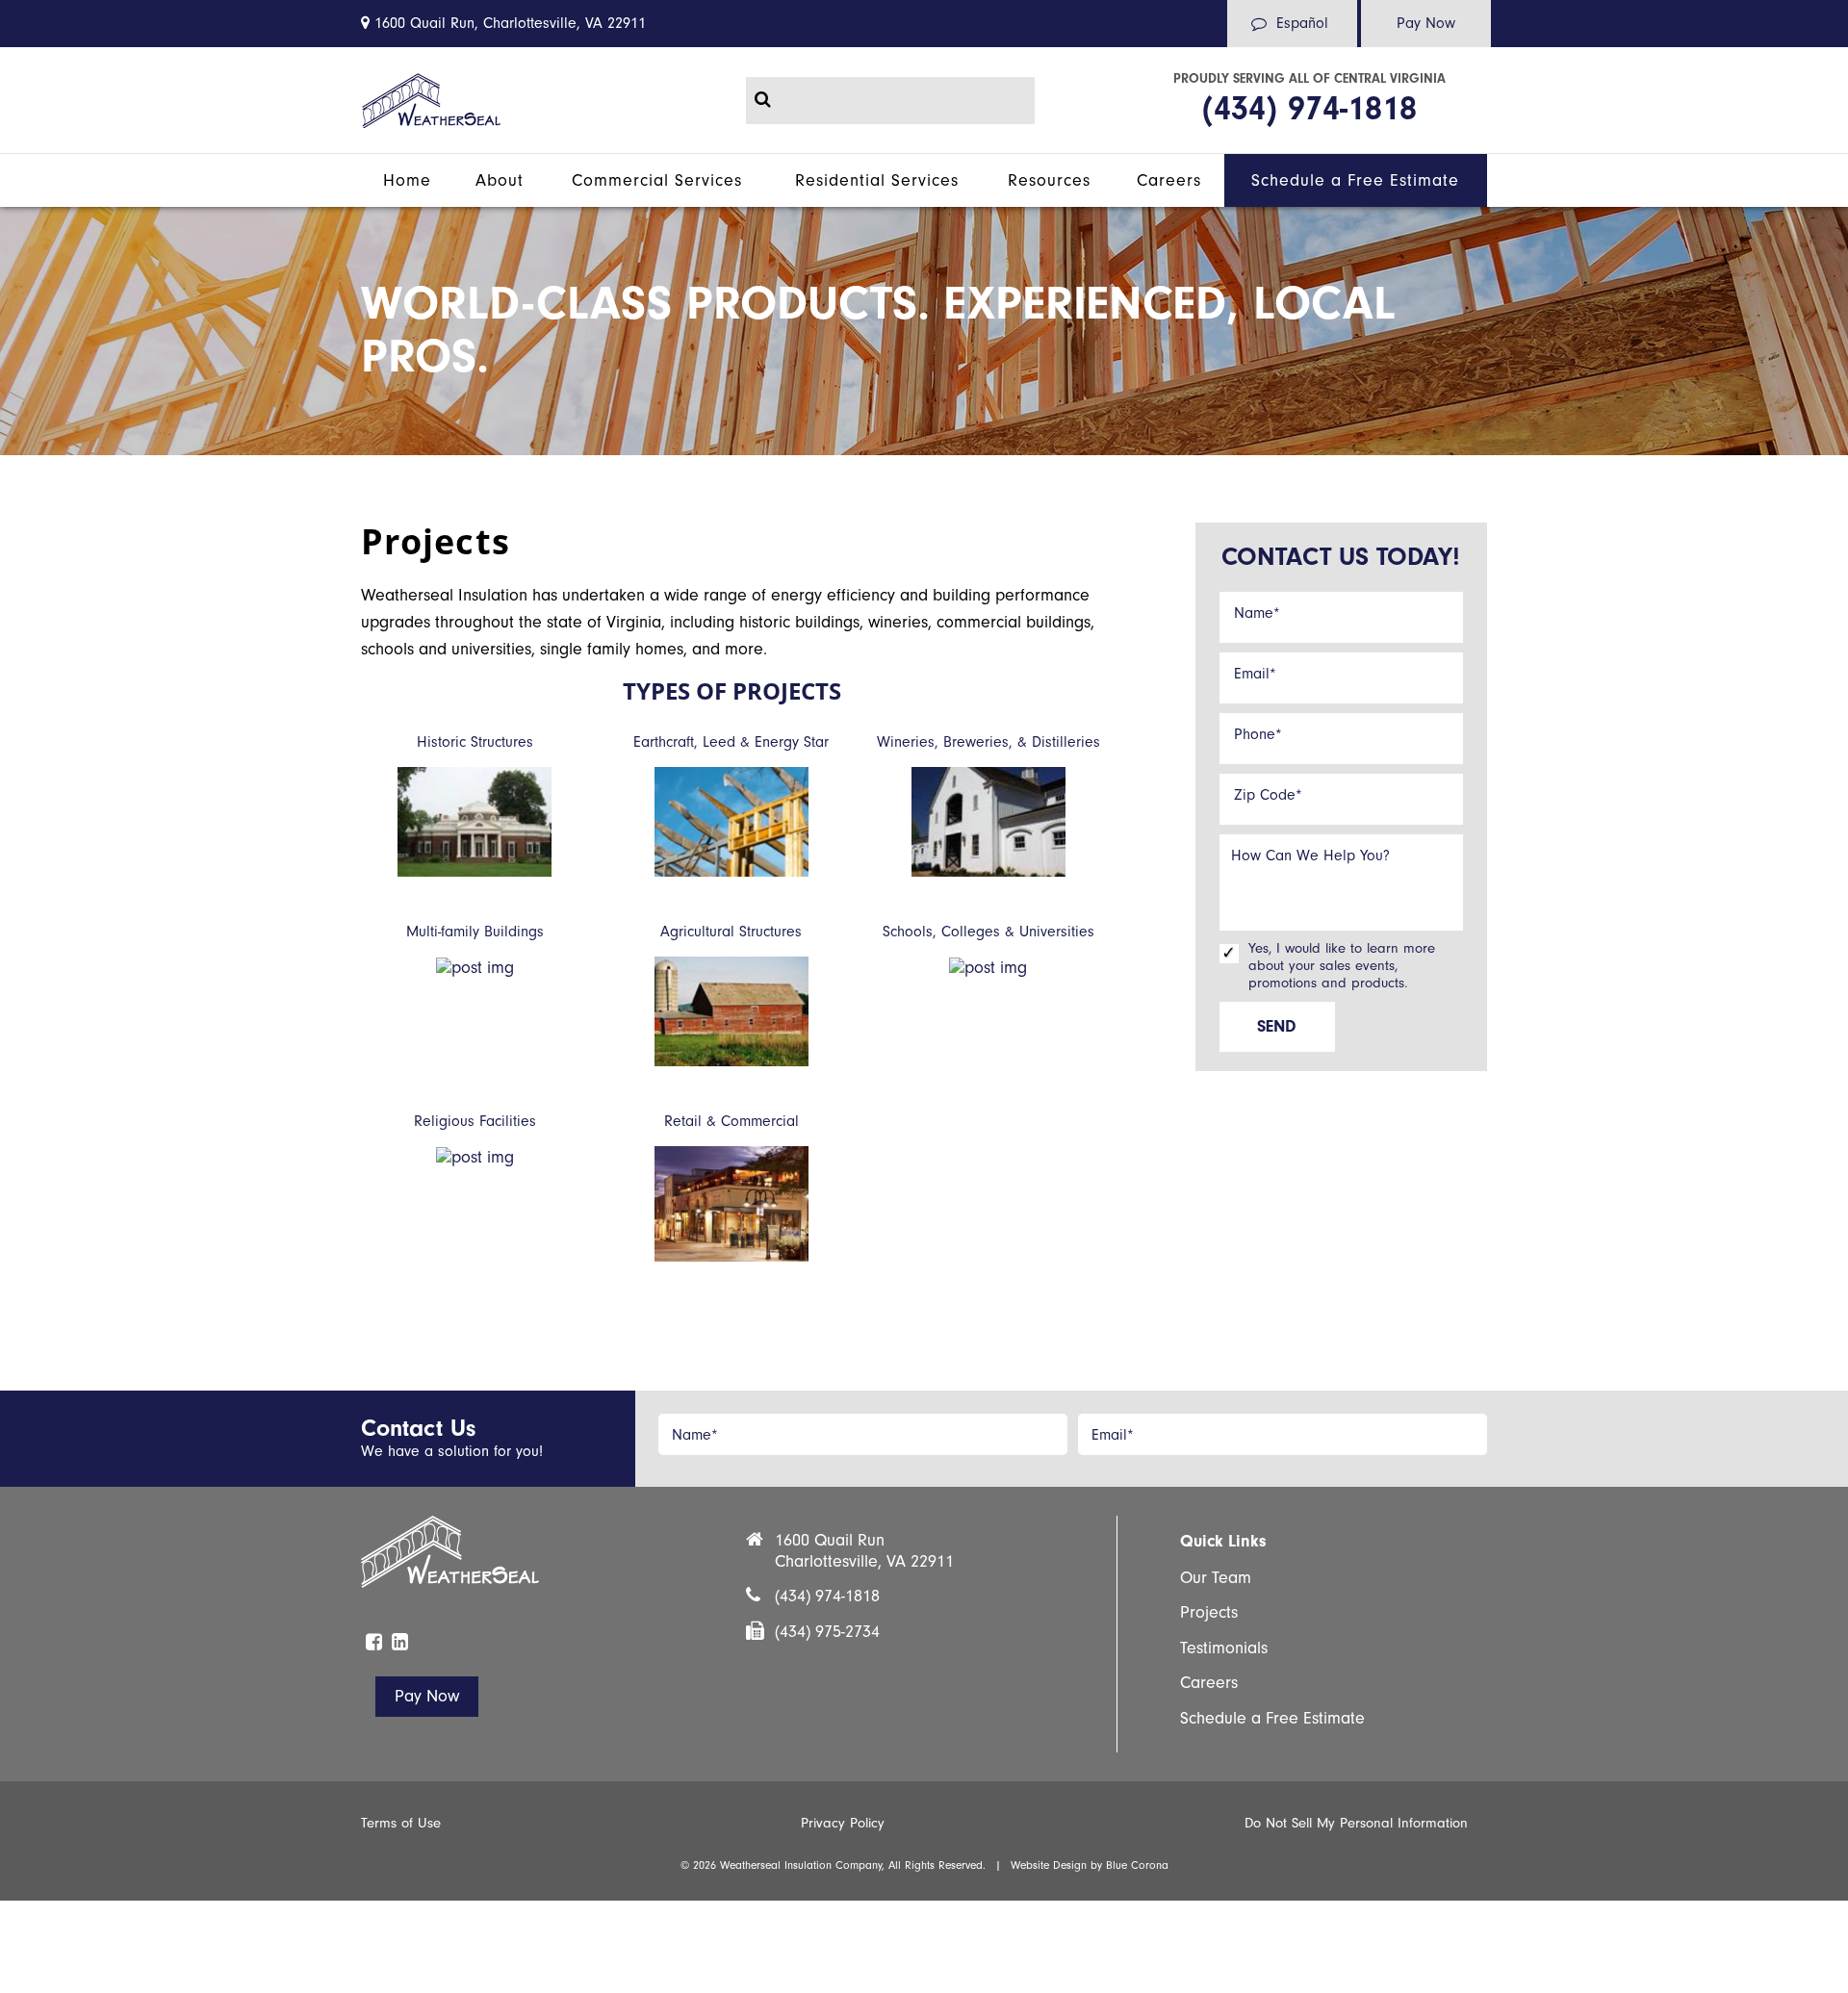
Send (1277, 1026)
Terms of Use (401, 1823)
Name (1257, 613)
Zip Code (1268, 795)
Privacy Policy (843, 1823)
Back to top (32, 1646)
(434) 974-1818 (1309, 108)
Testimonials (1224, 1648)
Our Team (1216, 1578)
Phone (1258, 734)
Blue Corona (1137, 1865)
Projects (1209, 1612)
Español (1302, 23)
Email (1255, 674)
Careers (1209, 1683)
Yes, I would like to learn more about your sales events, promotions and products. (1342, 966)
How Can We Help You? (1310, 856)
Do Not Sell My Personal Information (1356, 1823)
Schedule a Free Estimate (1272, 1718)
